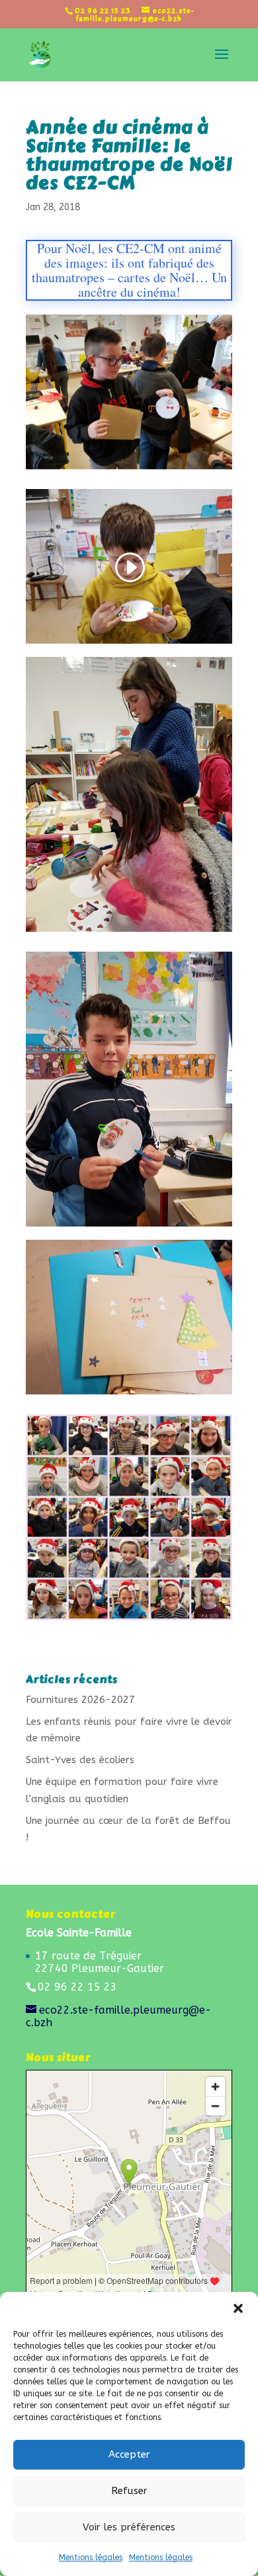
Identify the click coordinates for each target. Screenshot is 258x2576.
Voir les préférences (129, 2527)
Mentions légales (91, 2557)
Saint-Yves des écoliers (80, 1760)
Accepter (129, 2454)
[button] (238, 2308)
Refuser (129, 2491)
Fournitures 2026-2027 (80, 1700)
